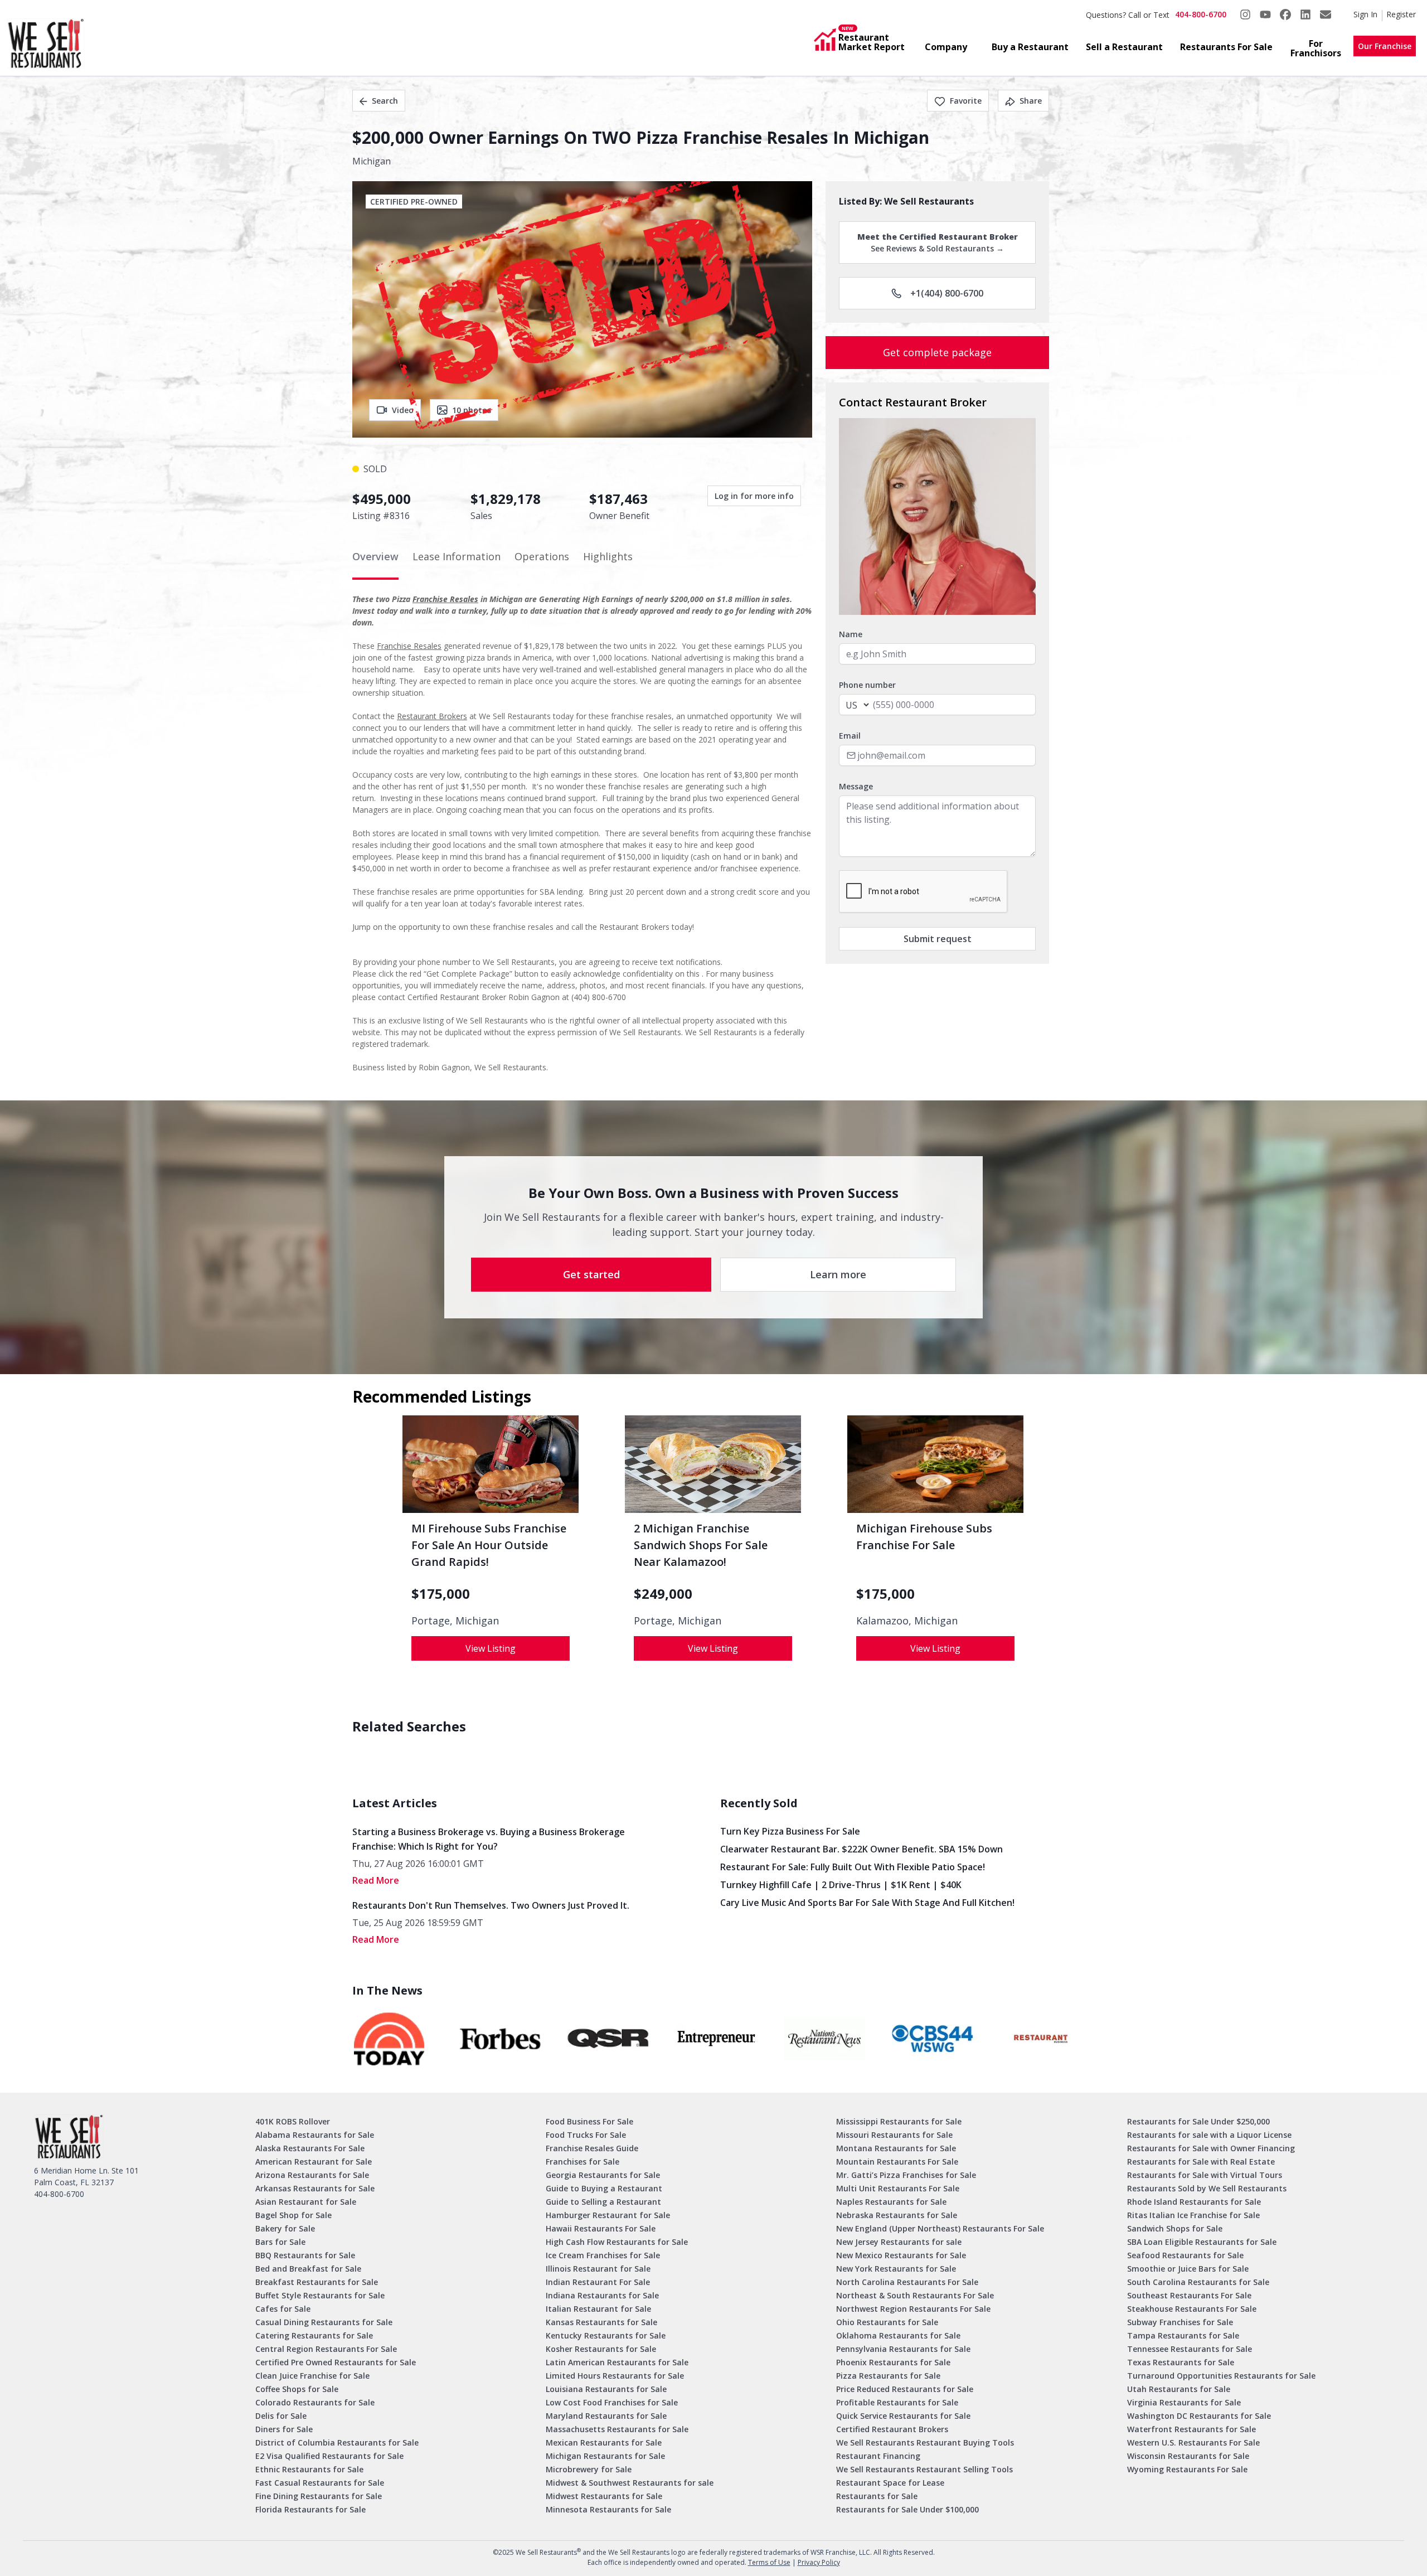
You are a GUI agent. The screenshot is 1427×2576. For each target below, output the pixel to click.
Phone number (867, 685)
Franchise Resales (445, 599)
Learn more (838, 1274)
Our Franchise (1385, 46)
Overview (375, 556)
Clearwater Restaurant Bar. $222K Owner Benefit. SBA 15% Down (861, 1849)
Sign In (1365, 14)
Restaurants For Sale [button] (1226, 47)
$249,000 (663, 1594)
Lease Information (457, 556)
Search (385, 101)
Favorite (966, 101)
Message (856, 786)
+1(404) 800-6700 (947, 293)
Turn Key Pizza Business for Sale (790, 1831)
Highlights (608, 556)
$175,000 (441, 1594)
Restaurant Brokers (432, 716)
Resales (428, 646)
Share (1031, 101)
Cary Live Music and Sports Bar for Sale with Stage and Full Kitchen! (867, 1903)
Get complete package (937, 352)
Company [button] (946, 47)
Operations (542, 556)
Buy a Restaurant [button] (1030, 47)
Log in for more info (754, 496)
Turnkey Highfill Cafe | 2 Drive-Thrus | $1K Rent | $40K (841, 1885)
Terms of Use (769, 2562)
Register (1401, 14)
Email (850, 736)
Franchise (395, 646)
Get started (591, 1274)
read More (376, 1880)
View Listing (491, 1648)
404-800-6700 (1201, 14)
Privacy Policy (819, 2562)
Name (851, 634)
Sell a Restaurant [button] (1124, 47)
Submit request (938, 939)
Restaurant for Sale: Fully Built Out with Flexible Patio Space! (853, 1867)
